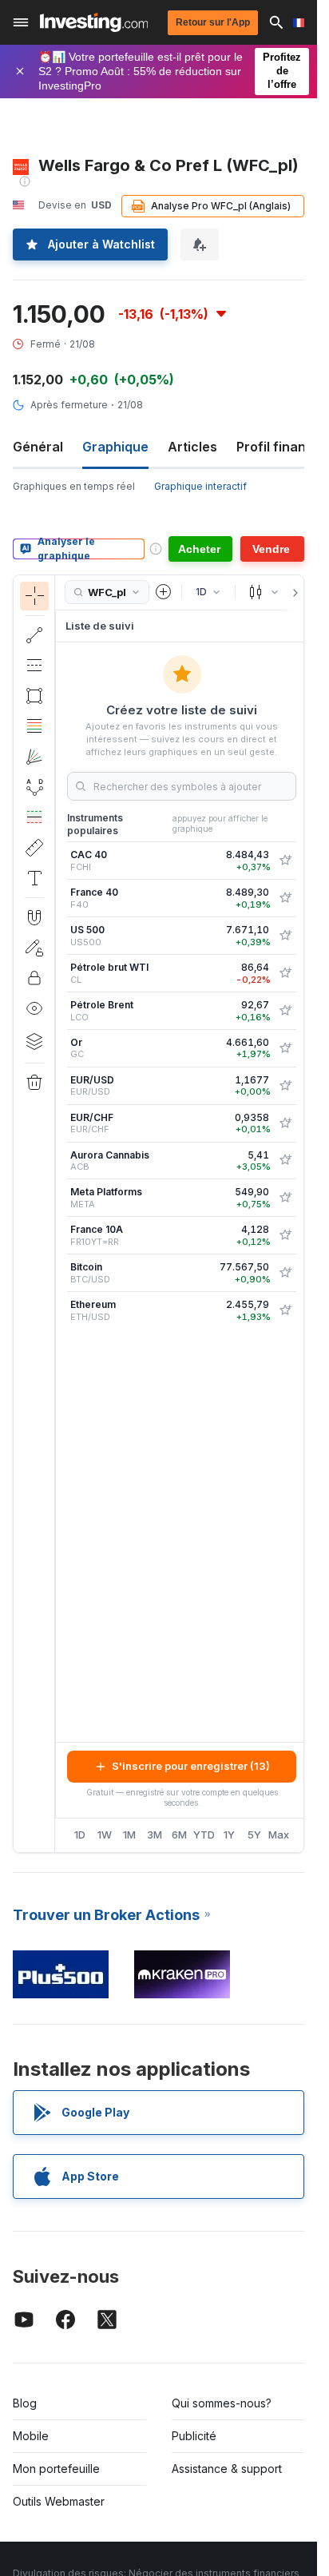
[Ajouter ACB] (285, 1160)
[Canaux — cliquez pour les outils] (34, 666)
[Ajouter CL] (285, 973)
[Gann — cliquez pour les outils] (34, 757)
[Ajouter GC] (285, 1048)
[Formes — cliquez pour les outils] (34, 696)
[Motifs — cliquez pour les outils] (34, 787)
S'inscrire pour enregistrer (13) (191, 1766)
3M (155, 1835)
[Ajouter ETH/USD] (285, 1310)
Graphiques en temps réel (74, 486)
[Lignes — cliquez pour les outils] (34, 635)
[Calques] (34, 1041)
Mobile (31, 2436)
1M (129, 1835)
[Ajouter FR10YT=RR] (285, 1235)
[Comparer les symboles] (164, 592)
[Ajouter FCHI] (285, 861)
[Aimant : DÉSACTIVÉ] (34, 917)
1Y (229, 1835)
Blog (25, 2403)
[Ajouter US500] (285, 936)
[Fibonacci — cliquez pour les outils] (34, 726)
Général (38, 447)
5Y (254, 1835)
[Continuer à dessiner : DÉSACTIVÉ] (34, 948)
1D (80, 1835)
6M (179, 1835)
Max (279, 1835)
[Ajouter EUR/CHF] (285, 1123)
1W (105, 1835)
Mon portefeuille (56, 2469)
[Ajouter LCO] (285, 1011)
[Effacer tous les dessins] (34, 1083)
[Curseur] (34, 596)
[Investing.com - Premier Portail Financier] (94, 22)
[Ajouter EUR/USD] (285, 1086)
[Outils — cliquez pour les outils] (34, 848)
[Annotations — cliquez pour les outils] (34, 878)
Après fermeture (69, 405)
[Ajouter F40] (285, 898)
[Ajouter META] (285, 1198)
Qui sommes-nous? (222, 2403)
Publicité (194, 2436)
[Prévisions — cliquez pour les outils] (34, 817)
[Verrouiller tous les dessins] (34, 978)
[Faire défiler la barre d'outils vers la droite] (292, 593)
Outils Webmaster (59, 2501)
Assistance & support (227, 2469)
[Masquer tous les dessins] (34, 1008)
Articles (192, 447)
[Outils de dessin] (60, 1214)
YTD (204, 1835)
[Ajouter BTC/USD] (285, 1273)
